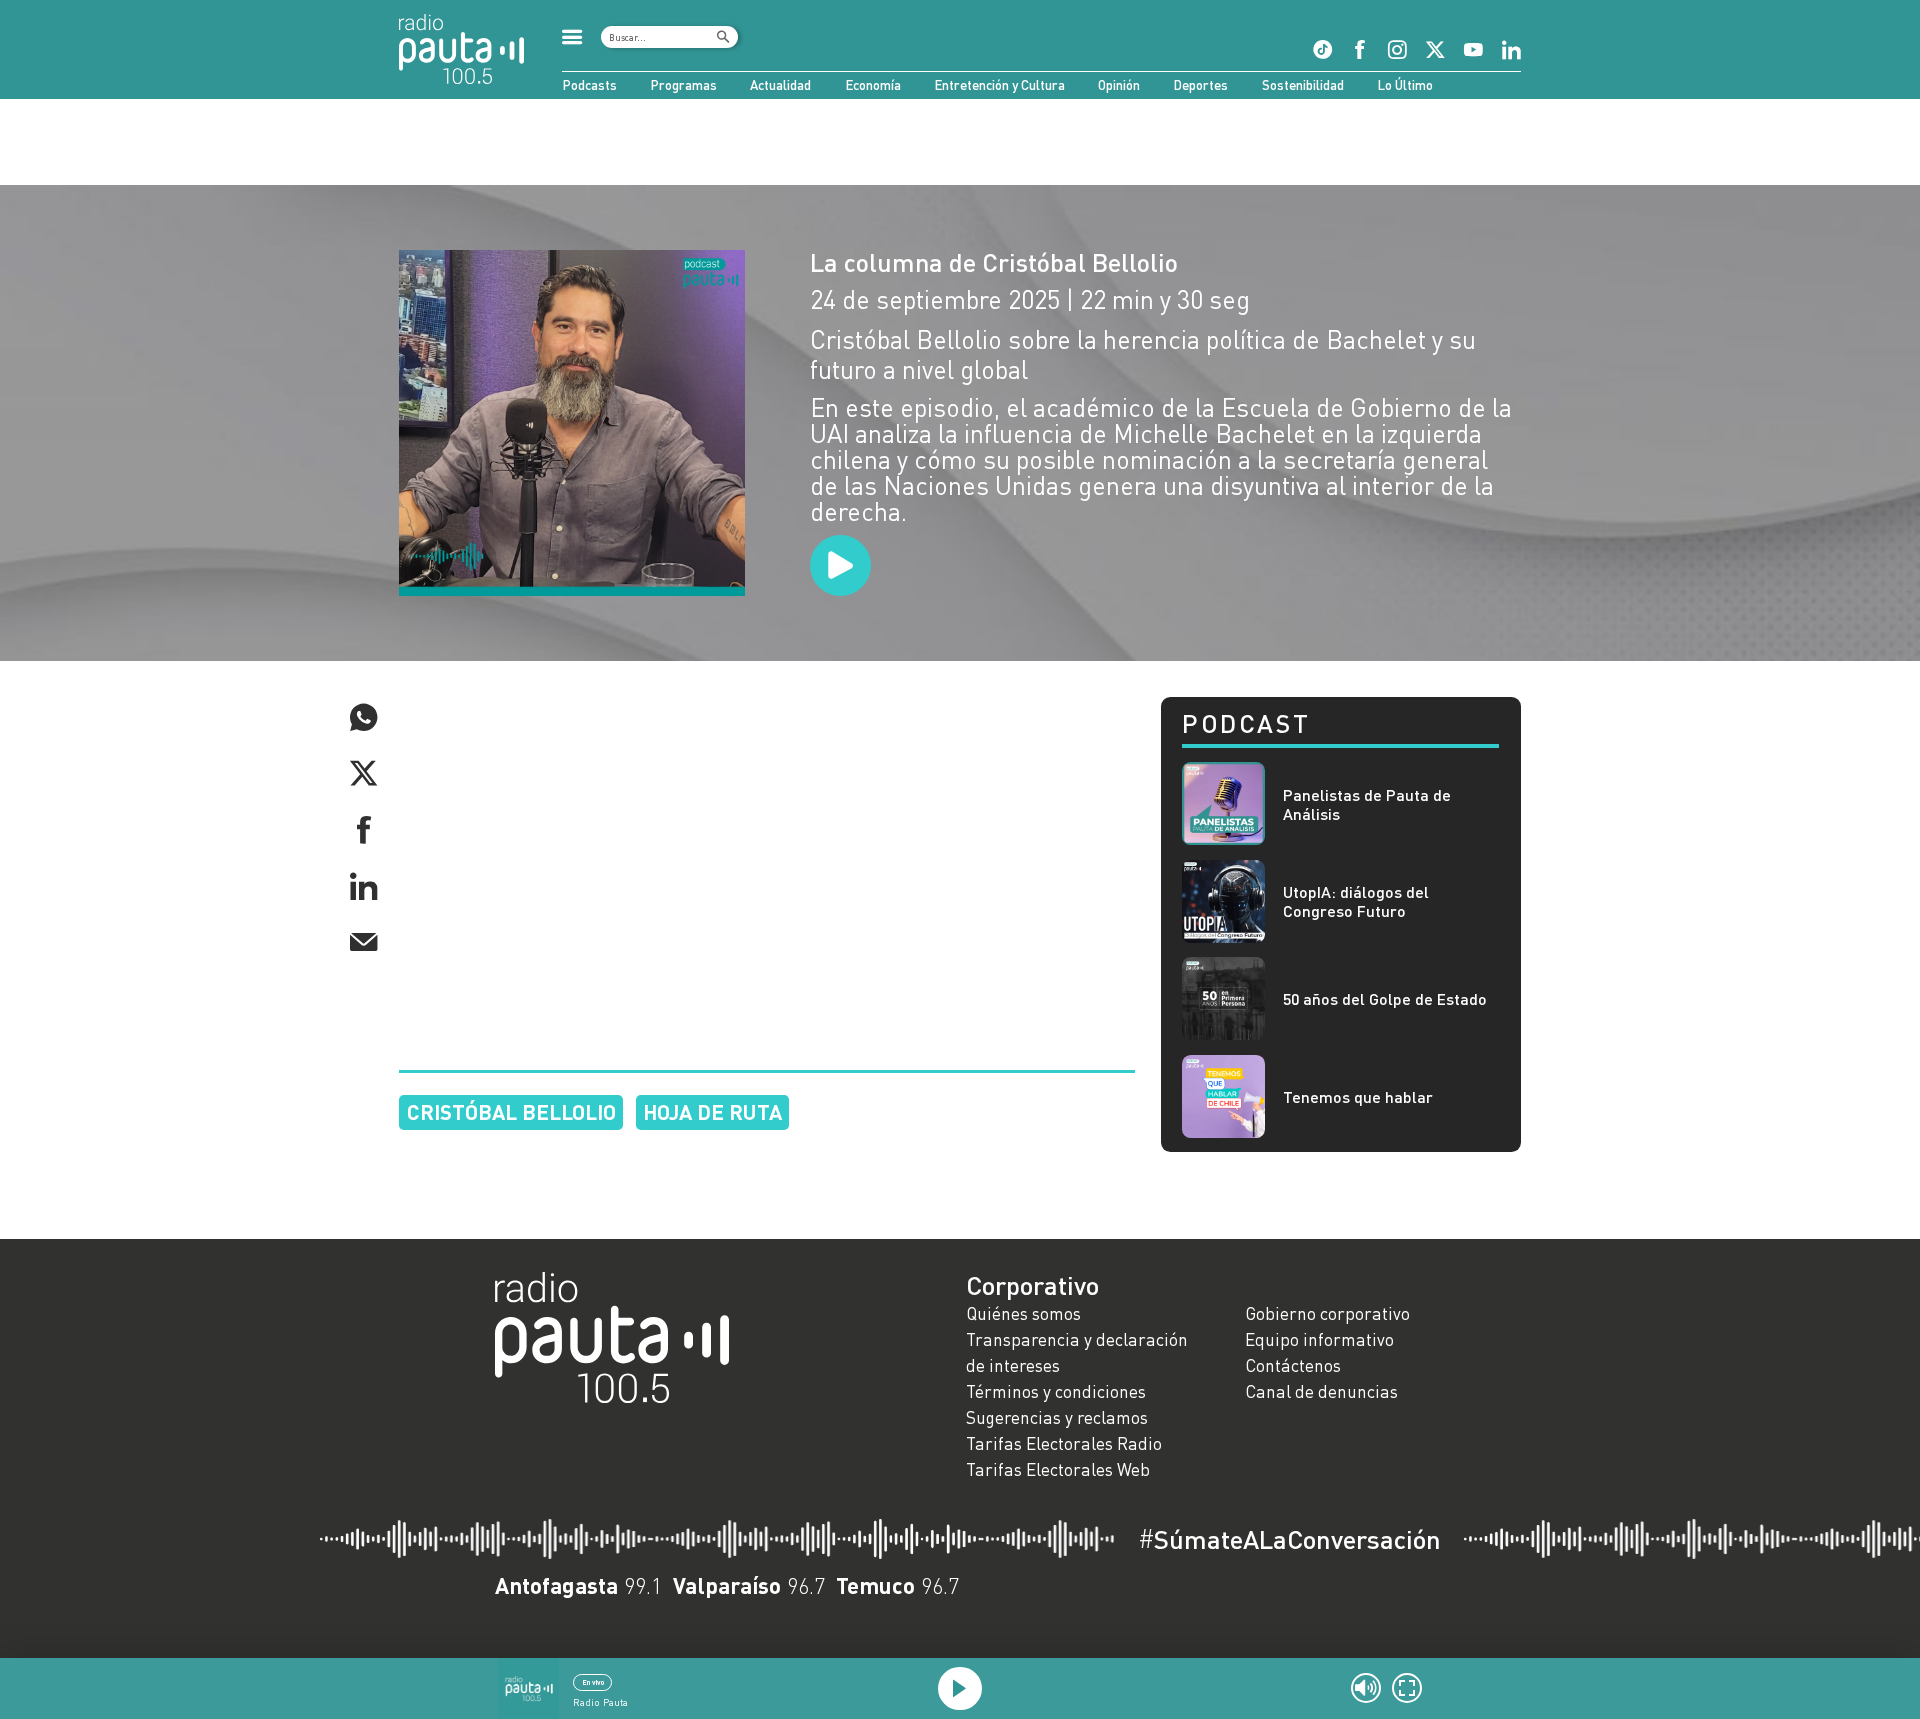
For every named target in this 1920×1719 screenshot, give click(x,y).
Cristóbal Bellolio (511, 1111)
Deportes (1200, 85)
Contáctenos (1293, 1365)
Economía (873, 85)
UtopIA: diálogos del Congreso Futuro (1356, 901)
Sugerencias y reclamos (1057, 1417)
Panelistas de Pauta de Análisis (1367, 804)
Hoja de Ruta (712, 1111)
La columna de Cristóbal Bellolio (994, 262)
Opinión (1119, 85)
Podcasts (589, 85)
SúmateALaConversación (1289, 1539)
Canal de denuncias (1321, 1391)
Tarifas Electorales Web (1058, 1469)
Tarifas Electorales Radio (1064, 1443)
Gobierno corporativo (1327, 1313)
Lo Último (1405, 85)
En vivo (593, 1682)
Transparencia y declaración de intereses (1077, 1352)
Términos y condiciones (1056, 1391)
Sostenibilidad (1303, 85)
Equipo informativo (1319, 1339)
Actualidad (780, 85)
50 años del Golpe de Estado (1385, 998)
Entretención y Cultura (999, 85)
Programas (683, 85)
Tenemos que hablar (1358, 1096)
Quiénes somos (1023, 1313)
